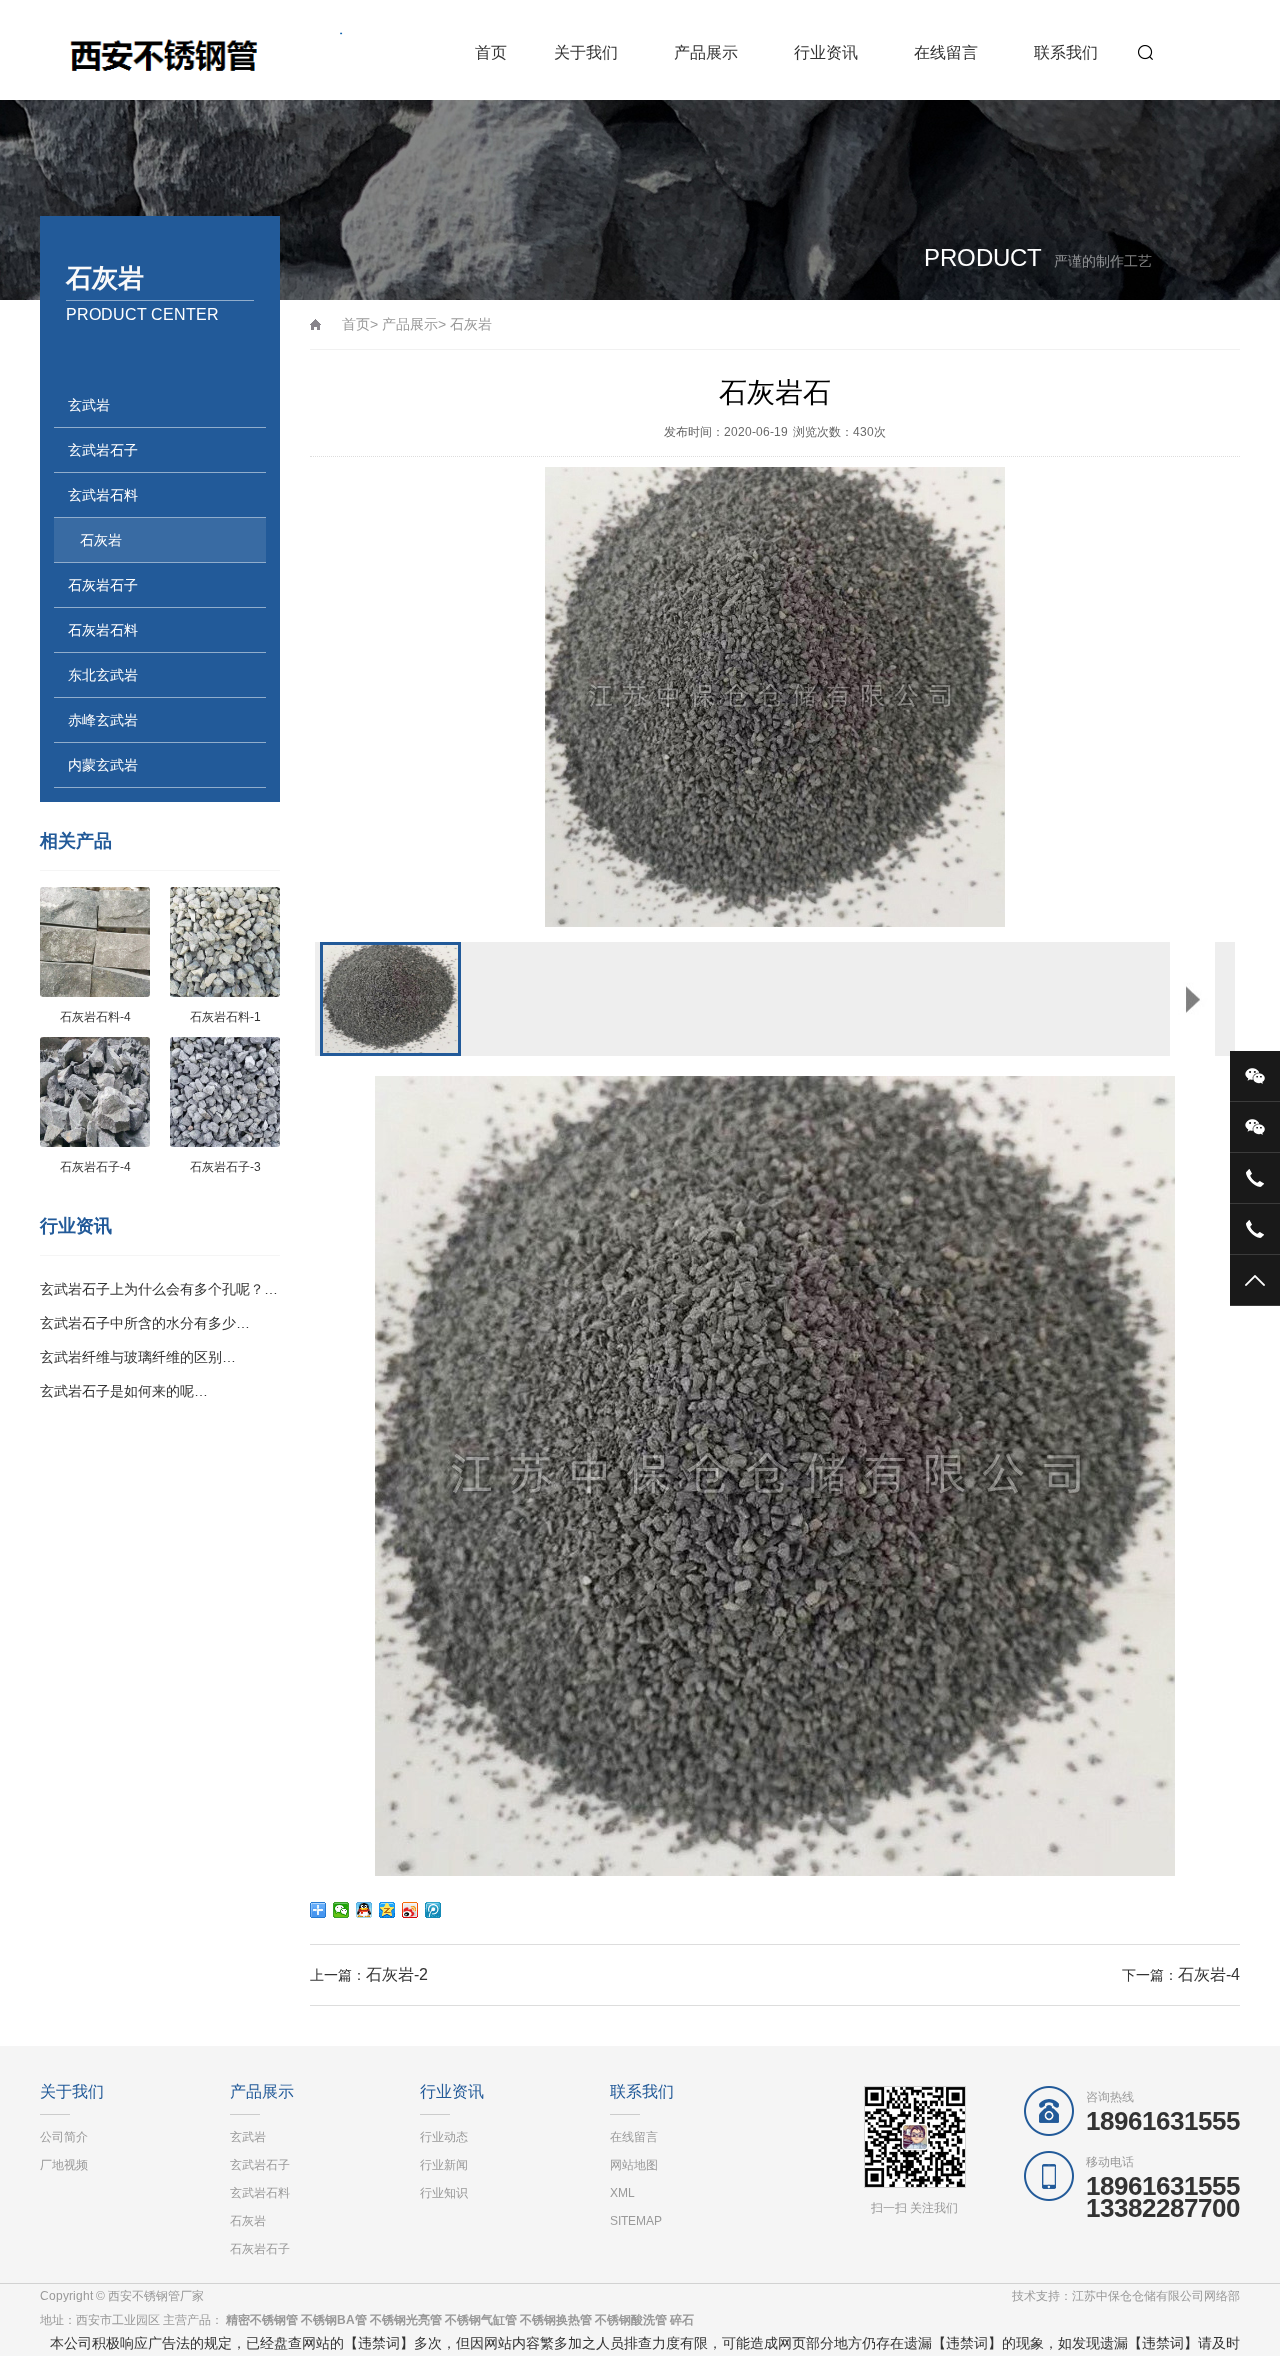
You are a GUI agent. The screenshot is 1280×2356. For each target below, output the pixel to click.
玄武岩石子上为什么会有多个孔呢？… (159, 1289)
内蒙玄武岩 (103, 765)
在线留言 (946, 52)
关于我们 (586, 52)
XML (622, 2193)
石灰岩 (101, 540)
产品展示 (706, 52)
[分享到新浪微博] (410, 1910)
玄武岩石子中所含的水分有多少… (145, 1323)
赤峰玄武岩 (103, 720)
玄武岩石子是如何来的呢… (124, 1391)
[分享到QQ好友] (364, 1910)
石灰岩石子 (103, 585)
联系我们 (1066, 52)
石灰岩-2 (397, 1974)
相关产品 (76, 841)
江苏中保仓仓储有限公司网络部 (1156, 2296)
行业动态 (444, 2137)
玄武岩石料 (103, 495)
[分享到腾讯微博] (433, 1910)
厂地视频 (64, 2165)
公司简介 (64, 2137)
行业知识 (444, 2193)
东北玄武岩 (103, 675)
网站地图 (634, 2165)
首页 (491, 52)
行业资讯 (826, 52)
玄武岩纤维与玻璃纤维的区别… (138, 1357)
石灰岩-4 (1209, 1974)
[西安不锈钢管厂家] (191, 50)
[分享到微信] (341, 1910)
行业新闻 (444, 2165)
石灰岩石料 (103, 630)
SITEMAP (636, 2221)
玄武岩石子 (103, 450)
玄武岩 (89, 405)
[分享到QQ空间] (387, 1910)
